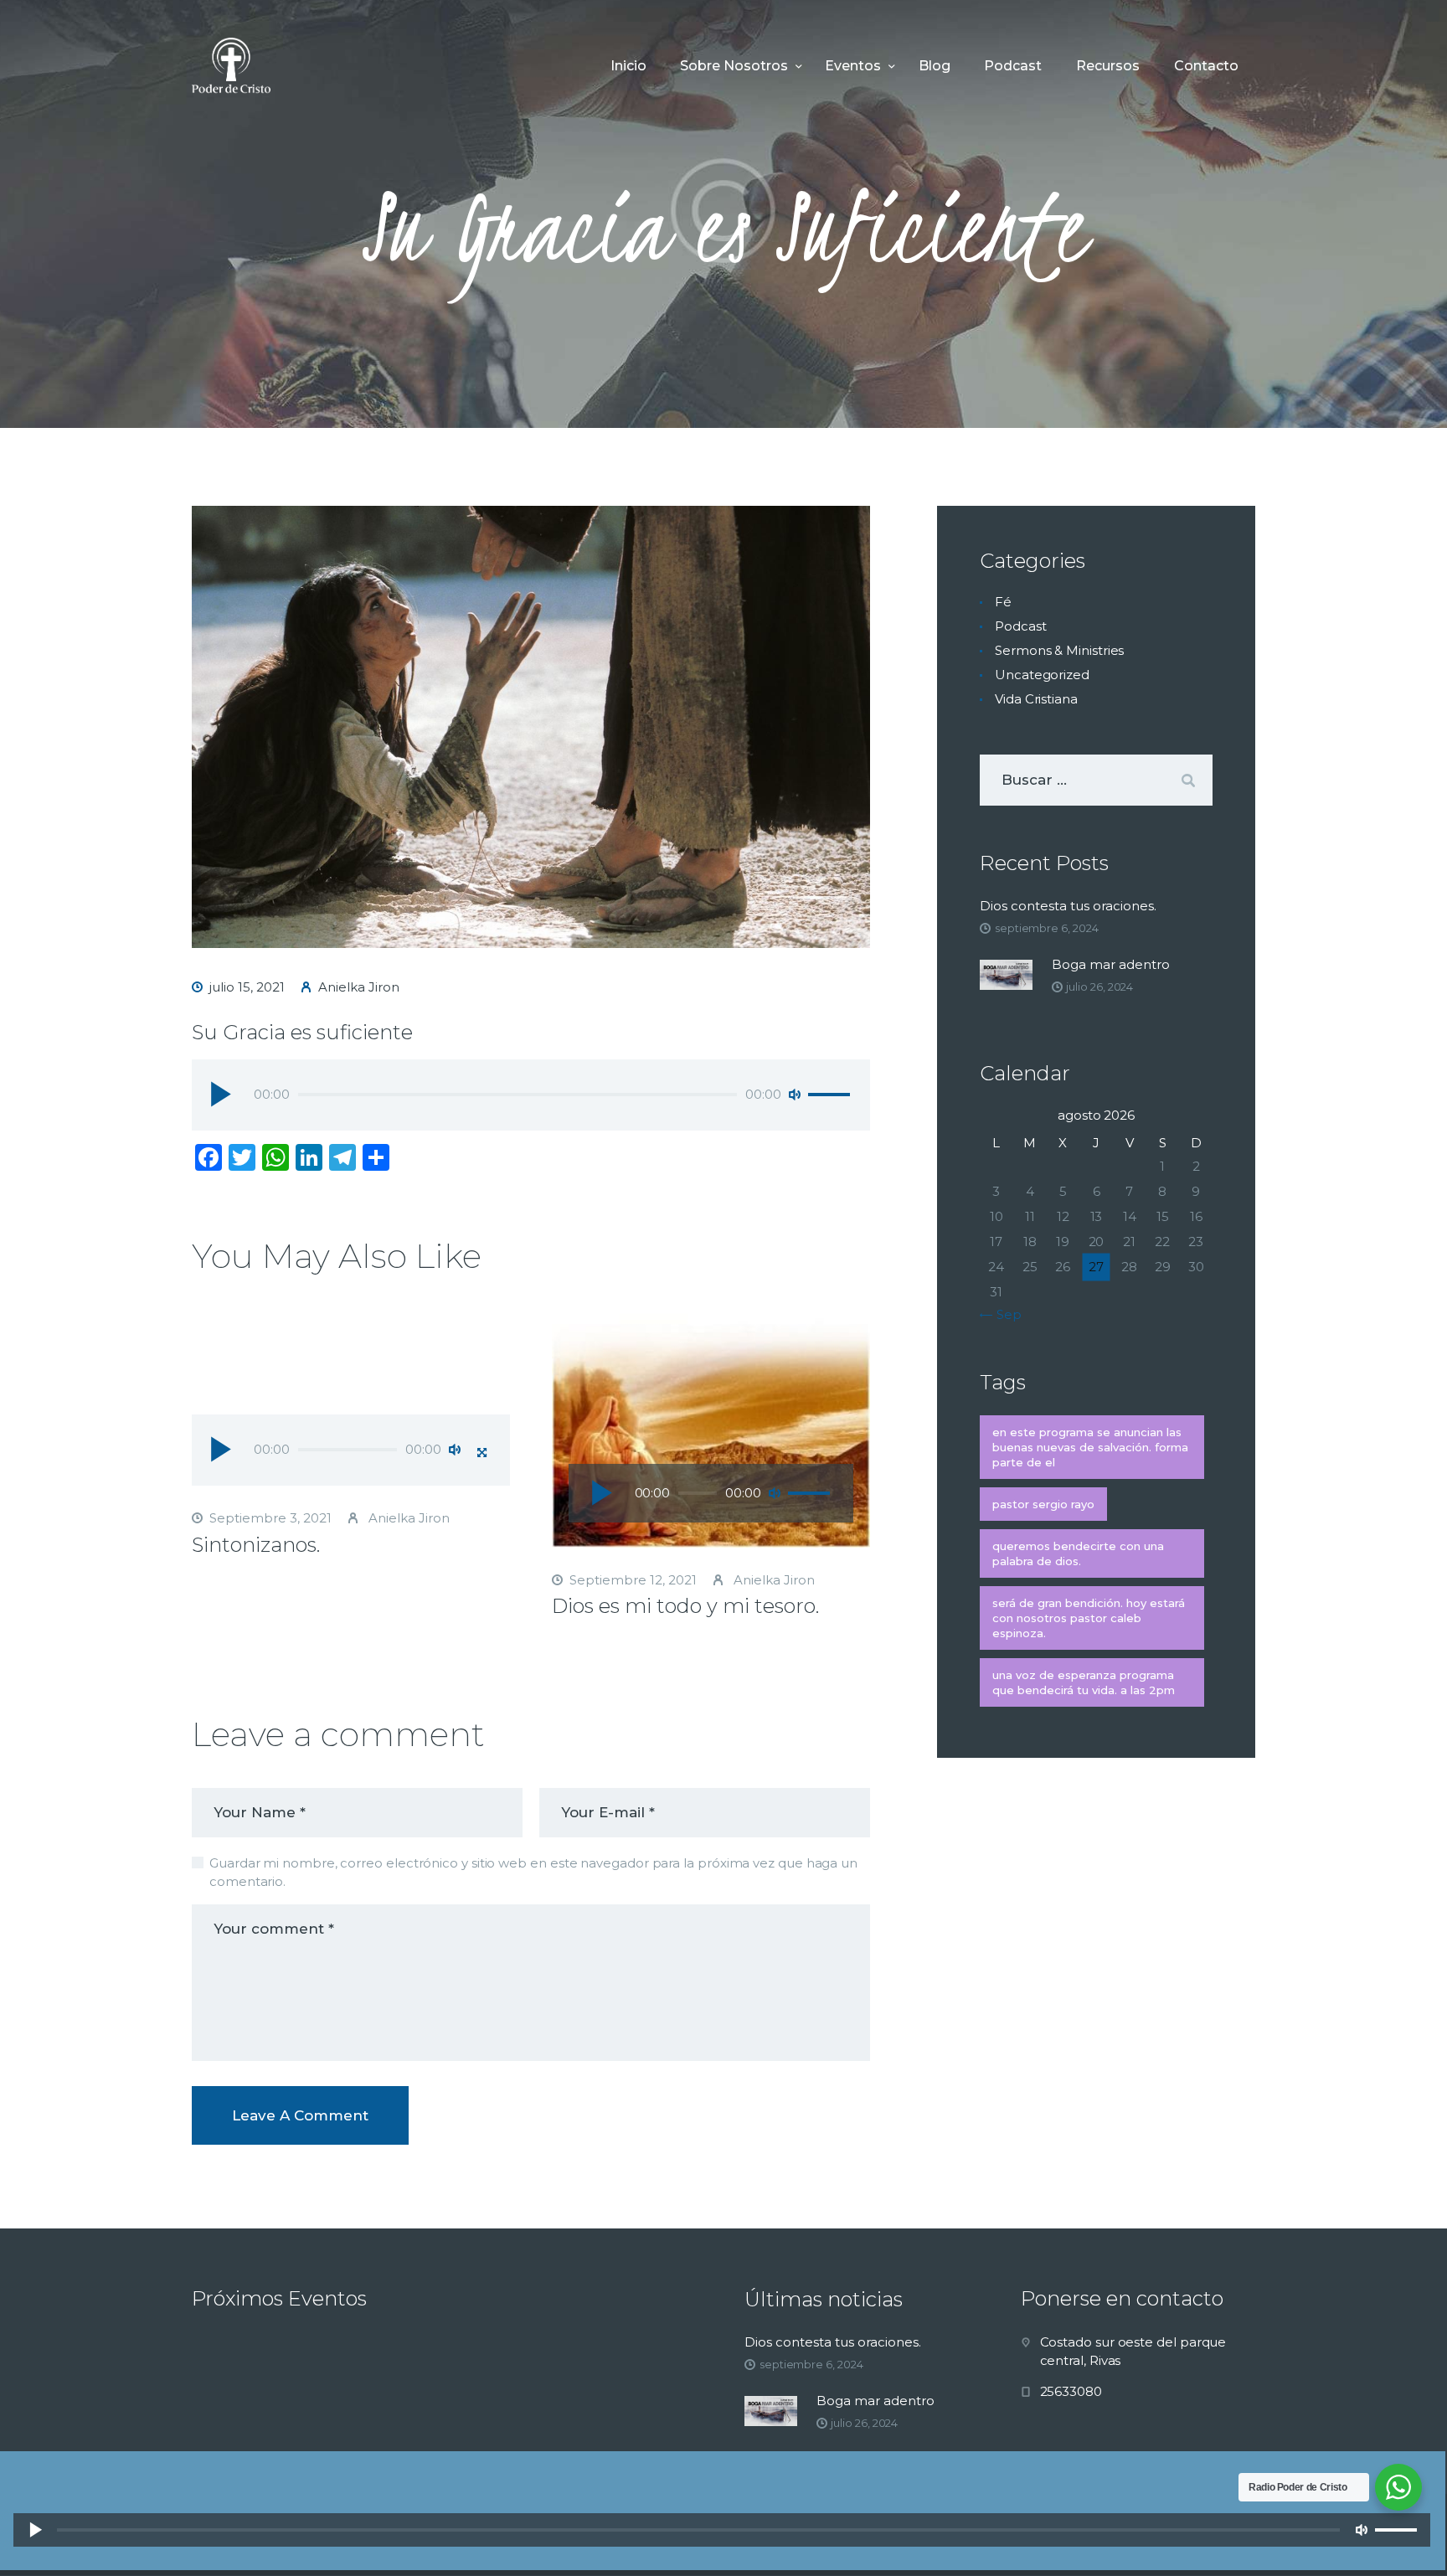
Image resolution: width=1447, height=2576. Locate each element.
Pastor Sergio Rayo (1043, 1504)
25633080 (1071, 2391)
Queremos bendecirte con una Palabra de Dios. (1078, 1553)
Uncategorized (1042, 675)
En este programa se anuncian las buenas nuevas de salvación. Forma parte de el (1090, 1447)
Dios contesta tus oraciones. (1068, 906)
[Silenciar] (795, 1095)
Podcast (1020, 626)
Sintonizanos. (256, 1545)
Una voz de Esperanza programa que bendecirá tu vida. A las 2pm (1084, 1682)
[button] (351, 1397)
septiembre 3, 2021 (270, 1518)
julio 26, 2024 (1099, 987)
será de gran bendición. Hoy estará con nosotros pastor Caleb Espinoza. (1089, 1618)
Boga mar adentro (1111, 964)
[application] (531, 1097)
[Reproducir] (220, 1094)
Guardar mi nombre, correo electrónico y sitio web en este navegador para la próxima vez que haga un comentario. (533, 1873)
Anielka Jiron (407, 1518)
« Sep (1004, 1314)
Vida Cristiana (1036, 699)
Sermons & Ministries (1059, 650)
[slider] (832, 1095)
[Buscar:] (1096, 780)
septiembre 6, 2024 (1047, 928)
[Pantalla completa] (481, 1452)
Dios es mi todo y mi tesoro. (685, 1606)
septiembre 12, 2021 (633, 1580)
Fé (1003, 602)
